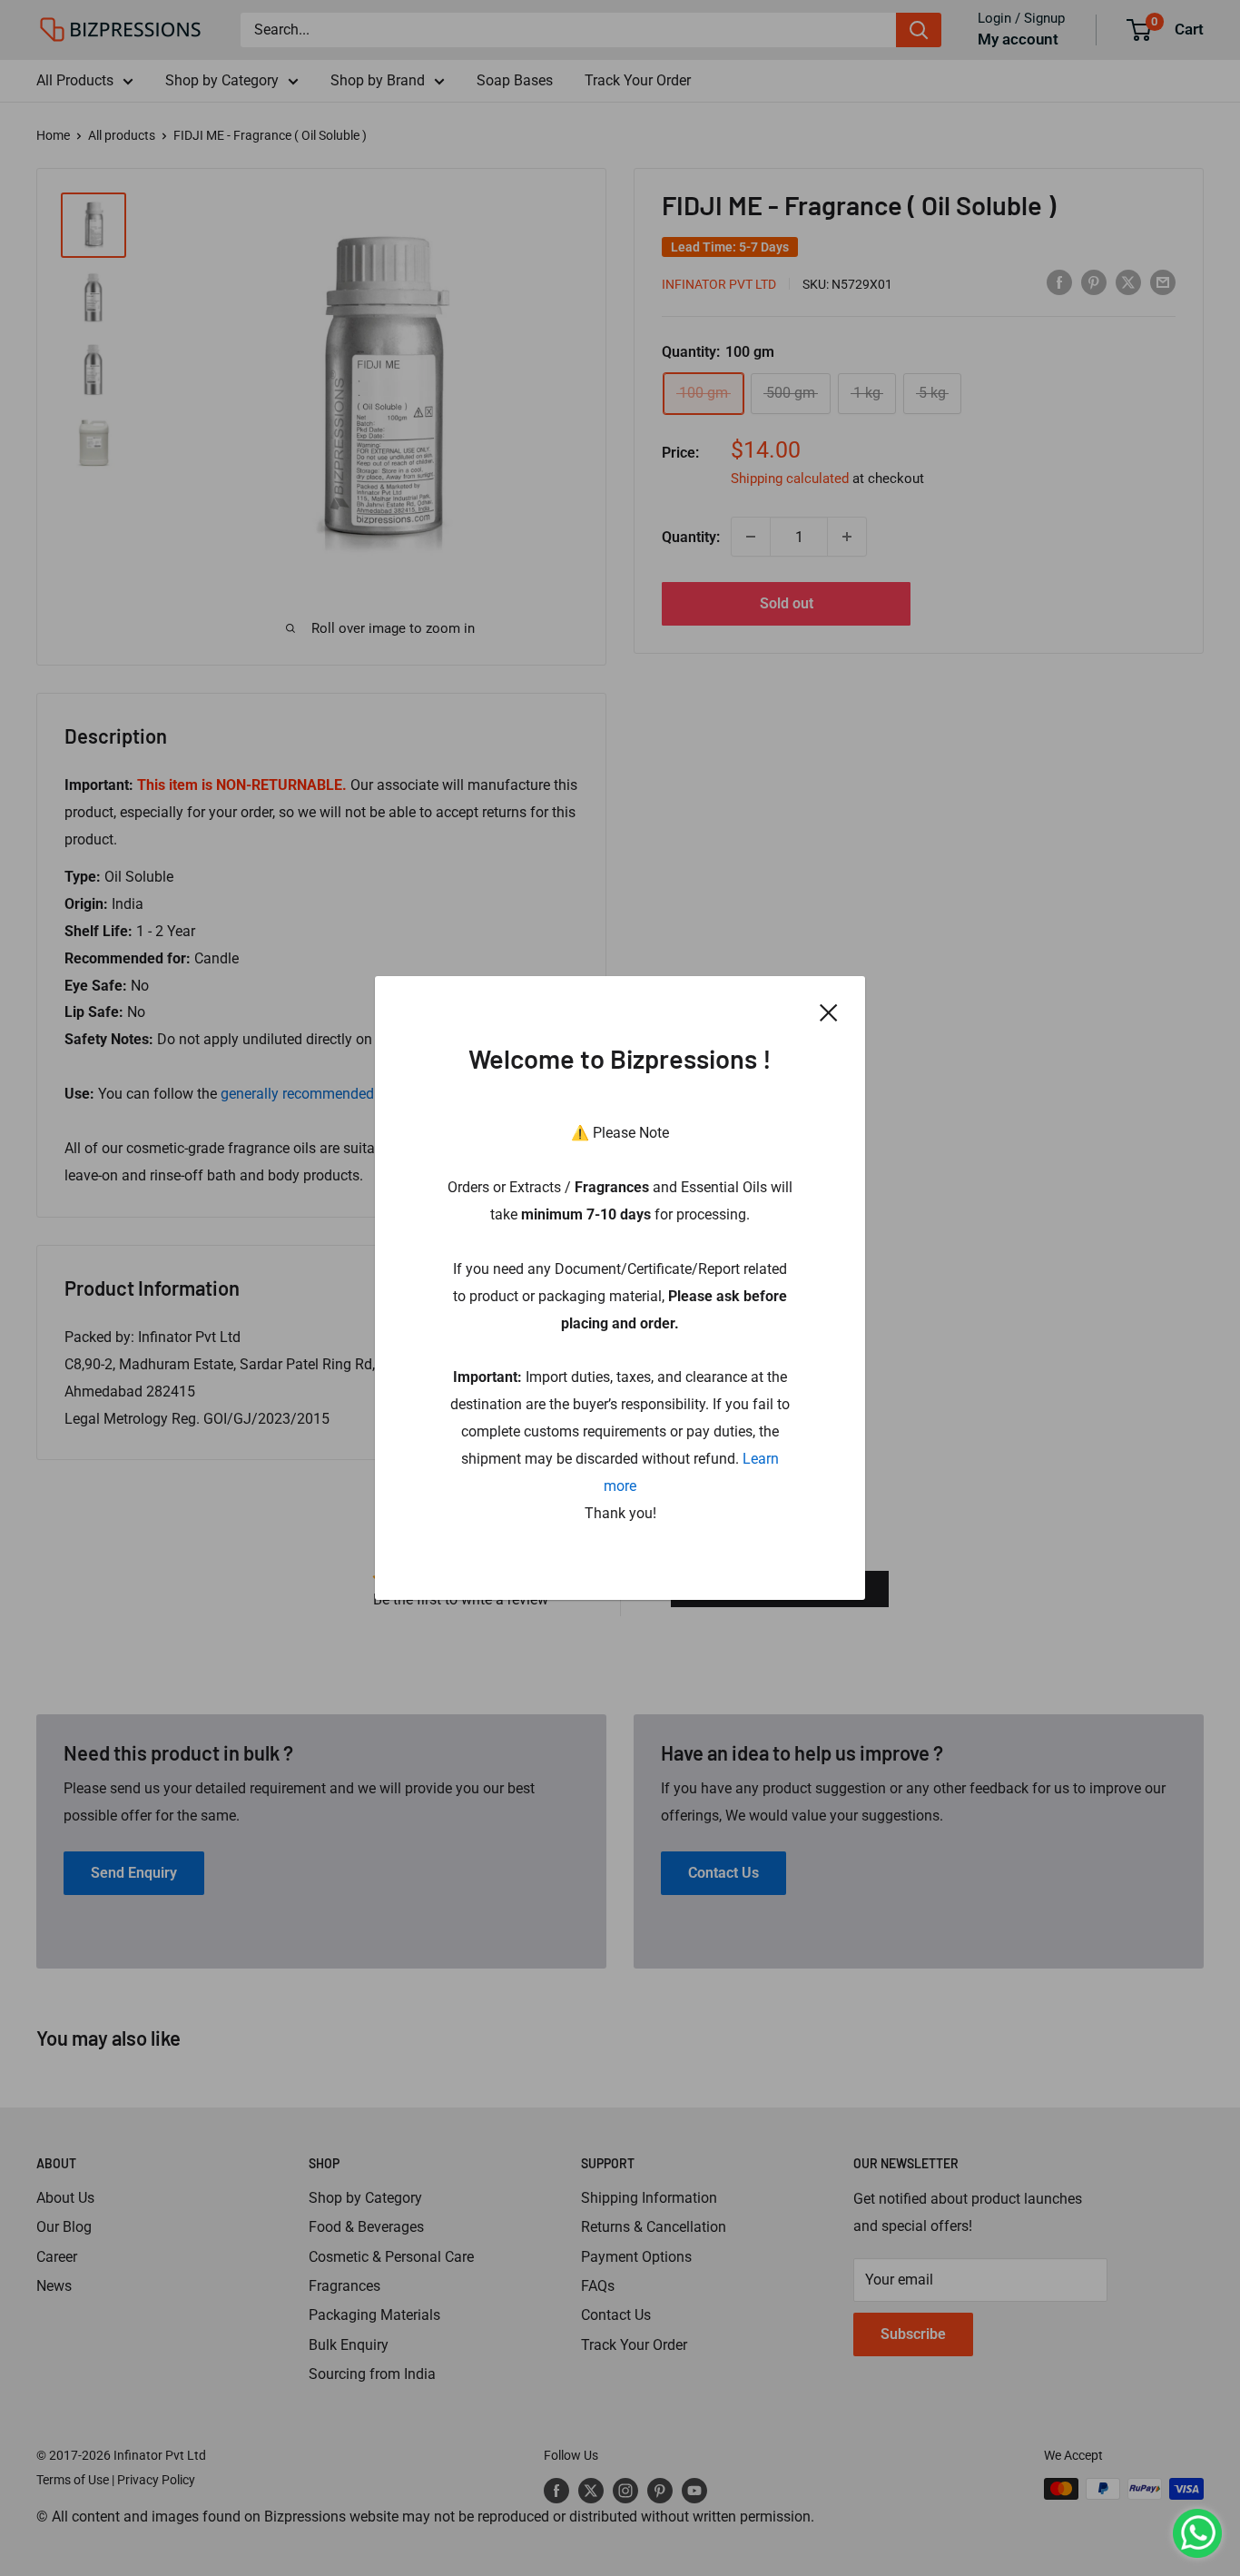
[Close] (829, 1012)
